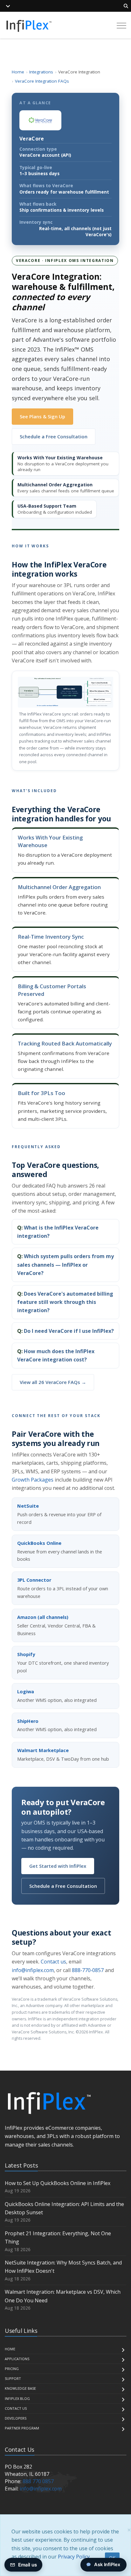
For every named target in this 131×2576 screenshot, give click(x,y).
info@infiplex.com (33, 1970)
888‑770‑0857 (88, 1970)
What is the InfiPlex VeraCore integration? (58, 1232)
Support (13, 2378)
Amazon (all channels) (43, 1617)
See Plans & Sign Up (42, 416)
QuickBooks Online (39, 1543)
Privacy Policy (74, 2557)
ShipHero (28, 1721)
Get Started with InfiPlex (58, 1866)
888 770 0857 (38, 2481)
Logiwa (26, 1692)
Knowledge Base (20, 2388)
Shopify (26, 1654)
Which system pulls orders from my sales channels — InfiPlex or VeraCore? (65, 1265)
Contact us (53, 1962)
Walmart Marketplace (43, 1750)
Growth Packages (33, 1480)
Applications (17, 2359)
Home (18, 72)
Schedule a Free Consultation (54, 436)
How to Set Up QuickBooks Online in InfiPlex (58, 2183)
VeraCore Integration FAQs (42, 81)
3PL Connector (34, 1580)
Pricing (12, 2369)
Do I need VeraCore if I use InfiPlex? (69, 1331)
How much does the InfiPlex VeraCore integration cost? (56, 1355)
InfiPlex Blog (17, 2398)
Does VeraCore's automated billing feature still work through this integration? (65, 1302)
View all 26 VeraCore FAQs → (53, 1382)
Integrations (41, 72)
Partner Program (22, 2428)
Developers (16, 2418)
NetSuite (28, 1506)
